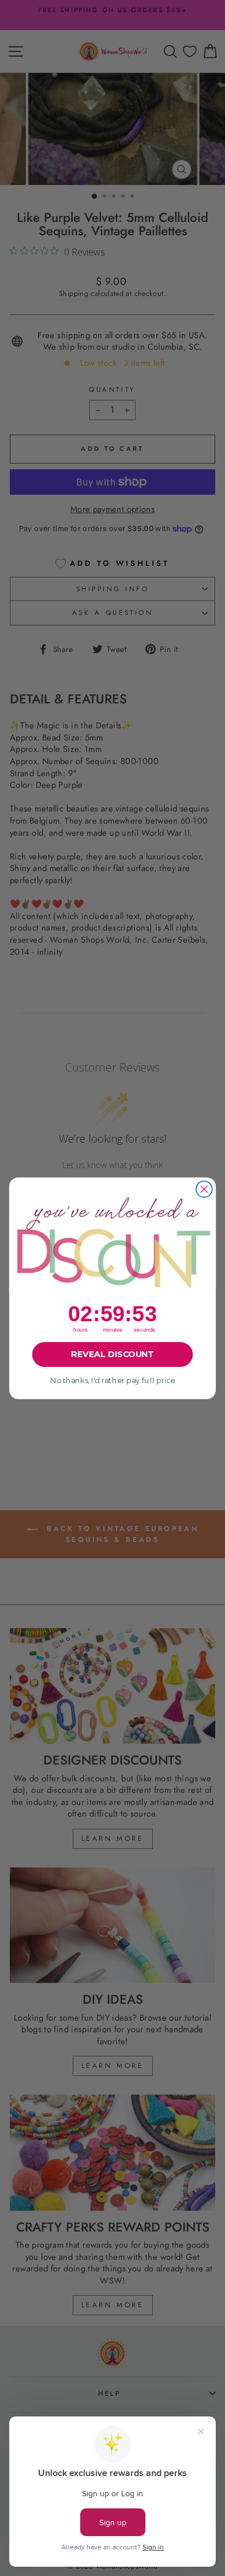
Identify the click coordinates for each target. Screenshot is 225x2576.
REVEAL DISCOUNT (112, 1354)
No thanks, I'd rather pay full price (112, 1380)
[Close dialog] (204, 1189)
